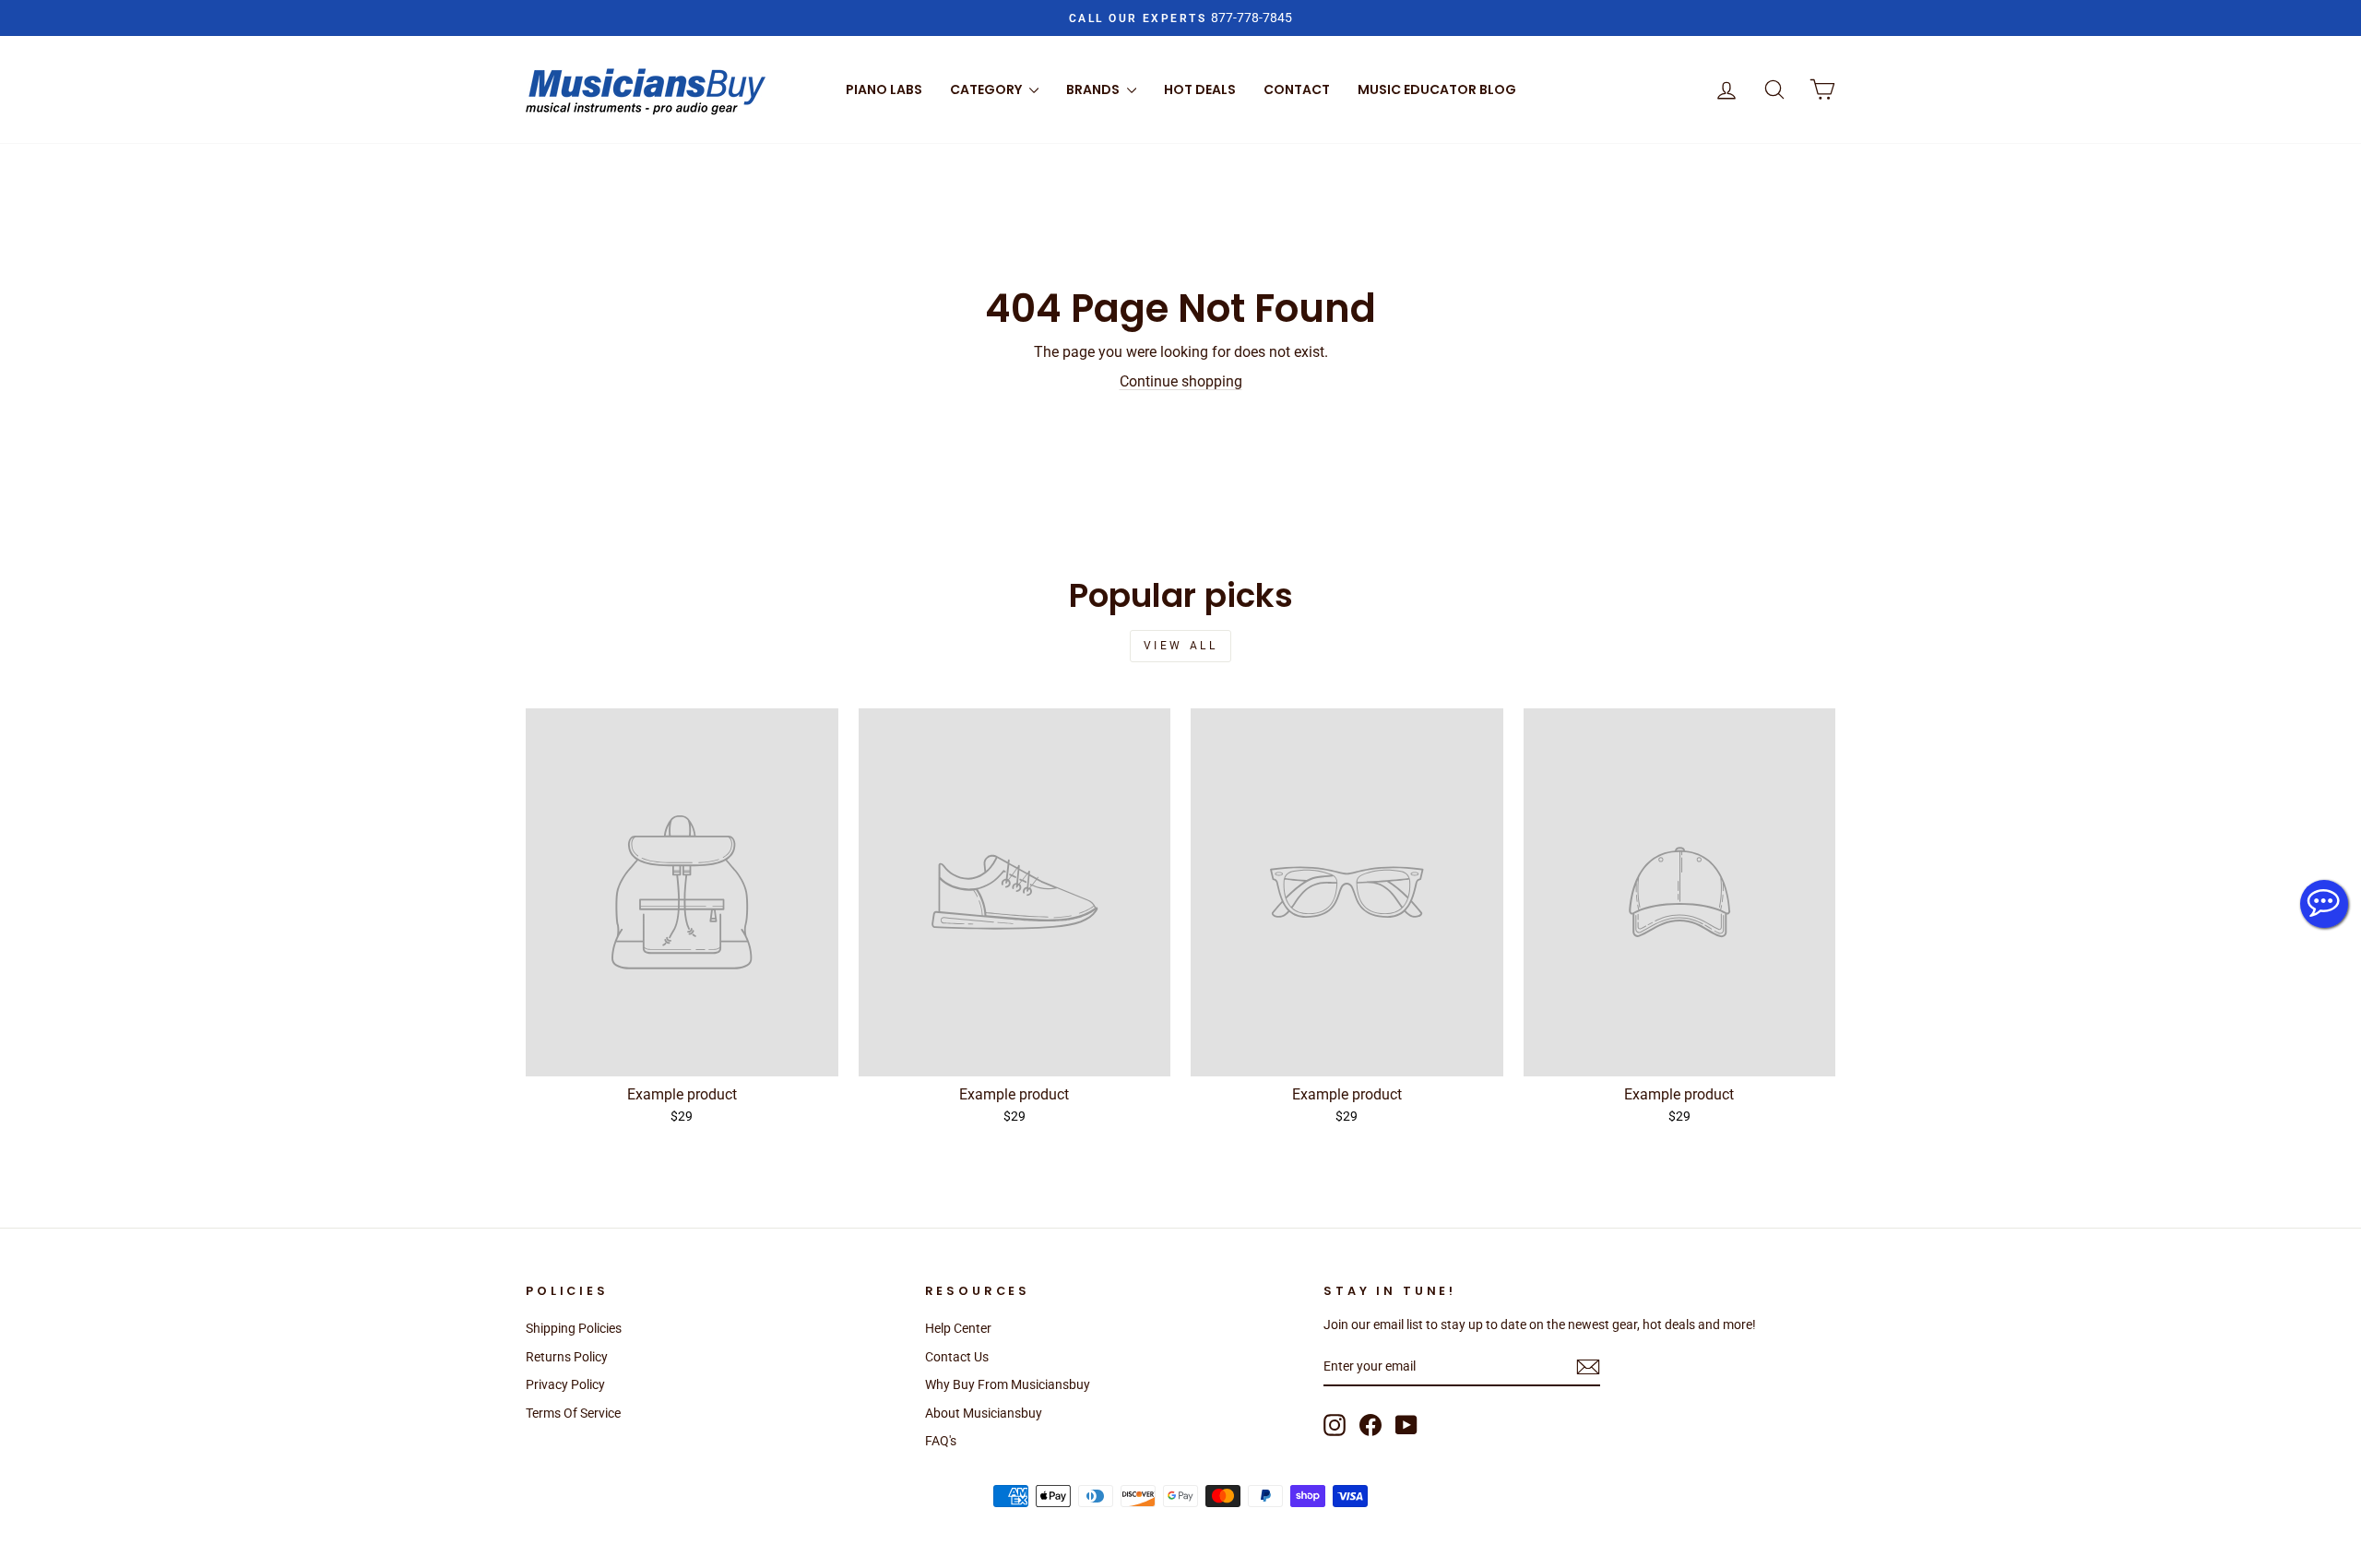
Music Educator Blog (1437, 89)
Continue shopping (1181, 381)
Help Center (958, 1328)
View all (1181, 646)
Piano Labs (884, 89)
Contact (1297, 89)
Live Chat (2324, 904)
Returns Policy (567, 1357)
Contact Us (957, 1357)
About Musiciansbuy (984, 1413)
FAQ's (941, 1441)
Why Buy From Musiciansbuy (1008, 1384)
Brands (1094, 89)
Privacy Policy (565, 1384)
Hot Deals (1200, 89)
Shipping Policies (574, 1328)
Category (987, 89)
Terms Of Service (573, 1413)
